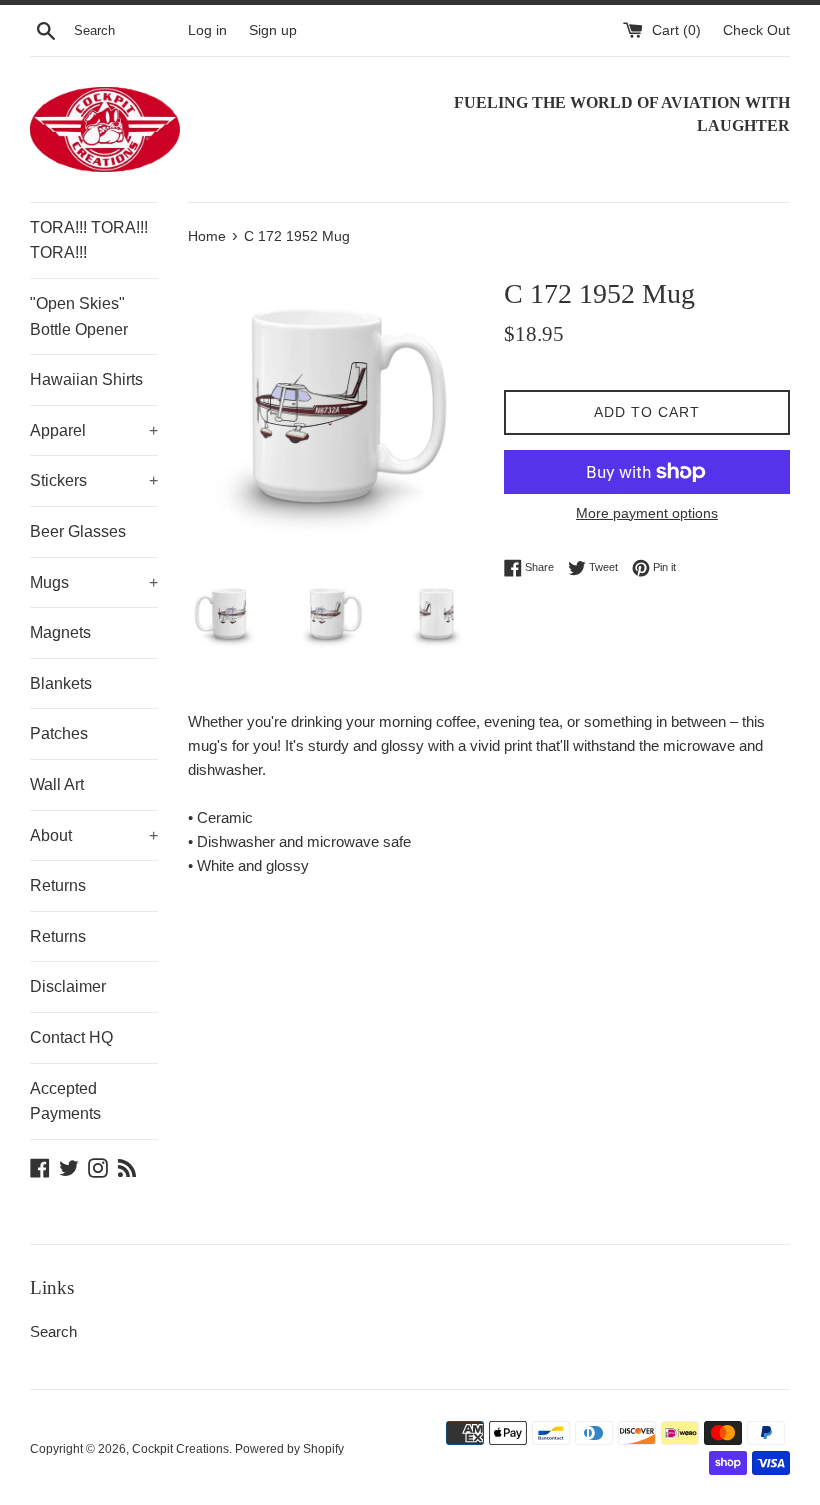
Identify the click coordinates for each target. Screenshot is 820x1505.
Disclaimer (68, 986)
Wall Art (57, 784)
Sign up (273, 30)
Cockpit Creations (180, 1449)
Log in (207, 30)
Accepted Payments (65, 1101)
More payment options (647, 513)
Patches (59, 733)
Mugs (94, 582)
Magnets (60, 632)
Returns (58, 885)
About (94, 835)
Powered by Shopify (289, 1449)
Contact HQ (71, 1037)
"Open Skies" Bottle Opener (79, 316)
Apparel (94, 430)
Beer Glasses (78, 531)
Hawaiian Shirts (86, 379)
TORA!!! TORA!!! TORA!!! (89, 240)
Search (53, 1331)
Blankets (61, 683)
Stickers (94, 480)
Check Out (756, 30)
